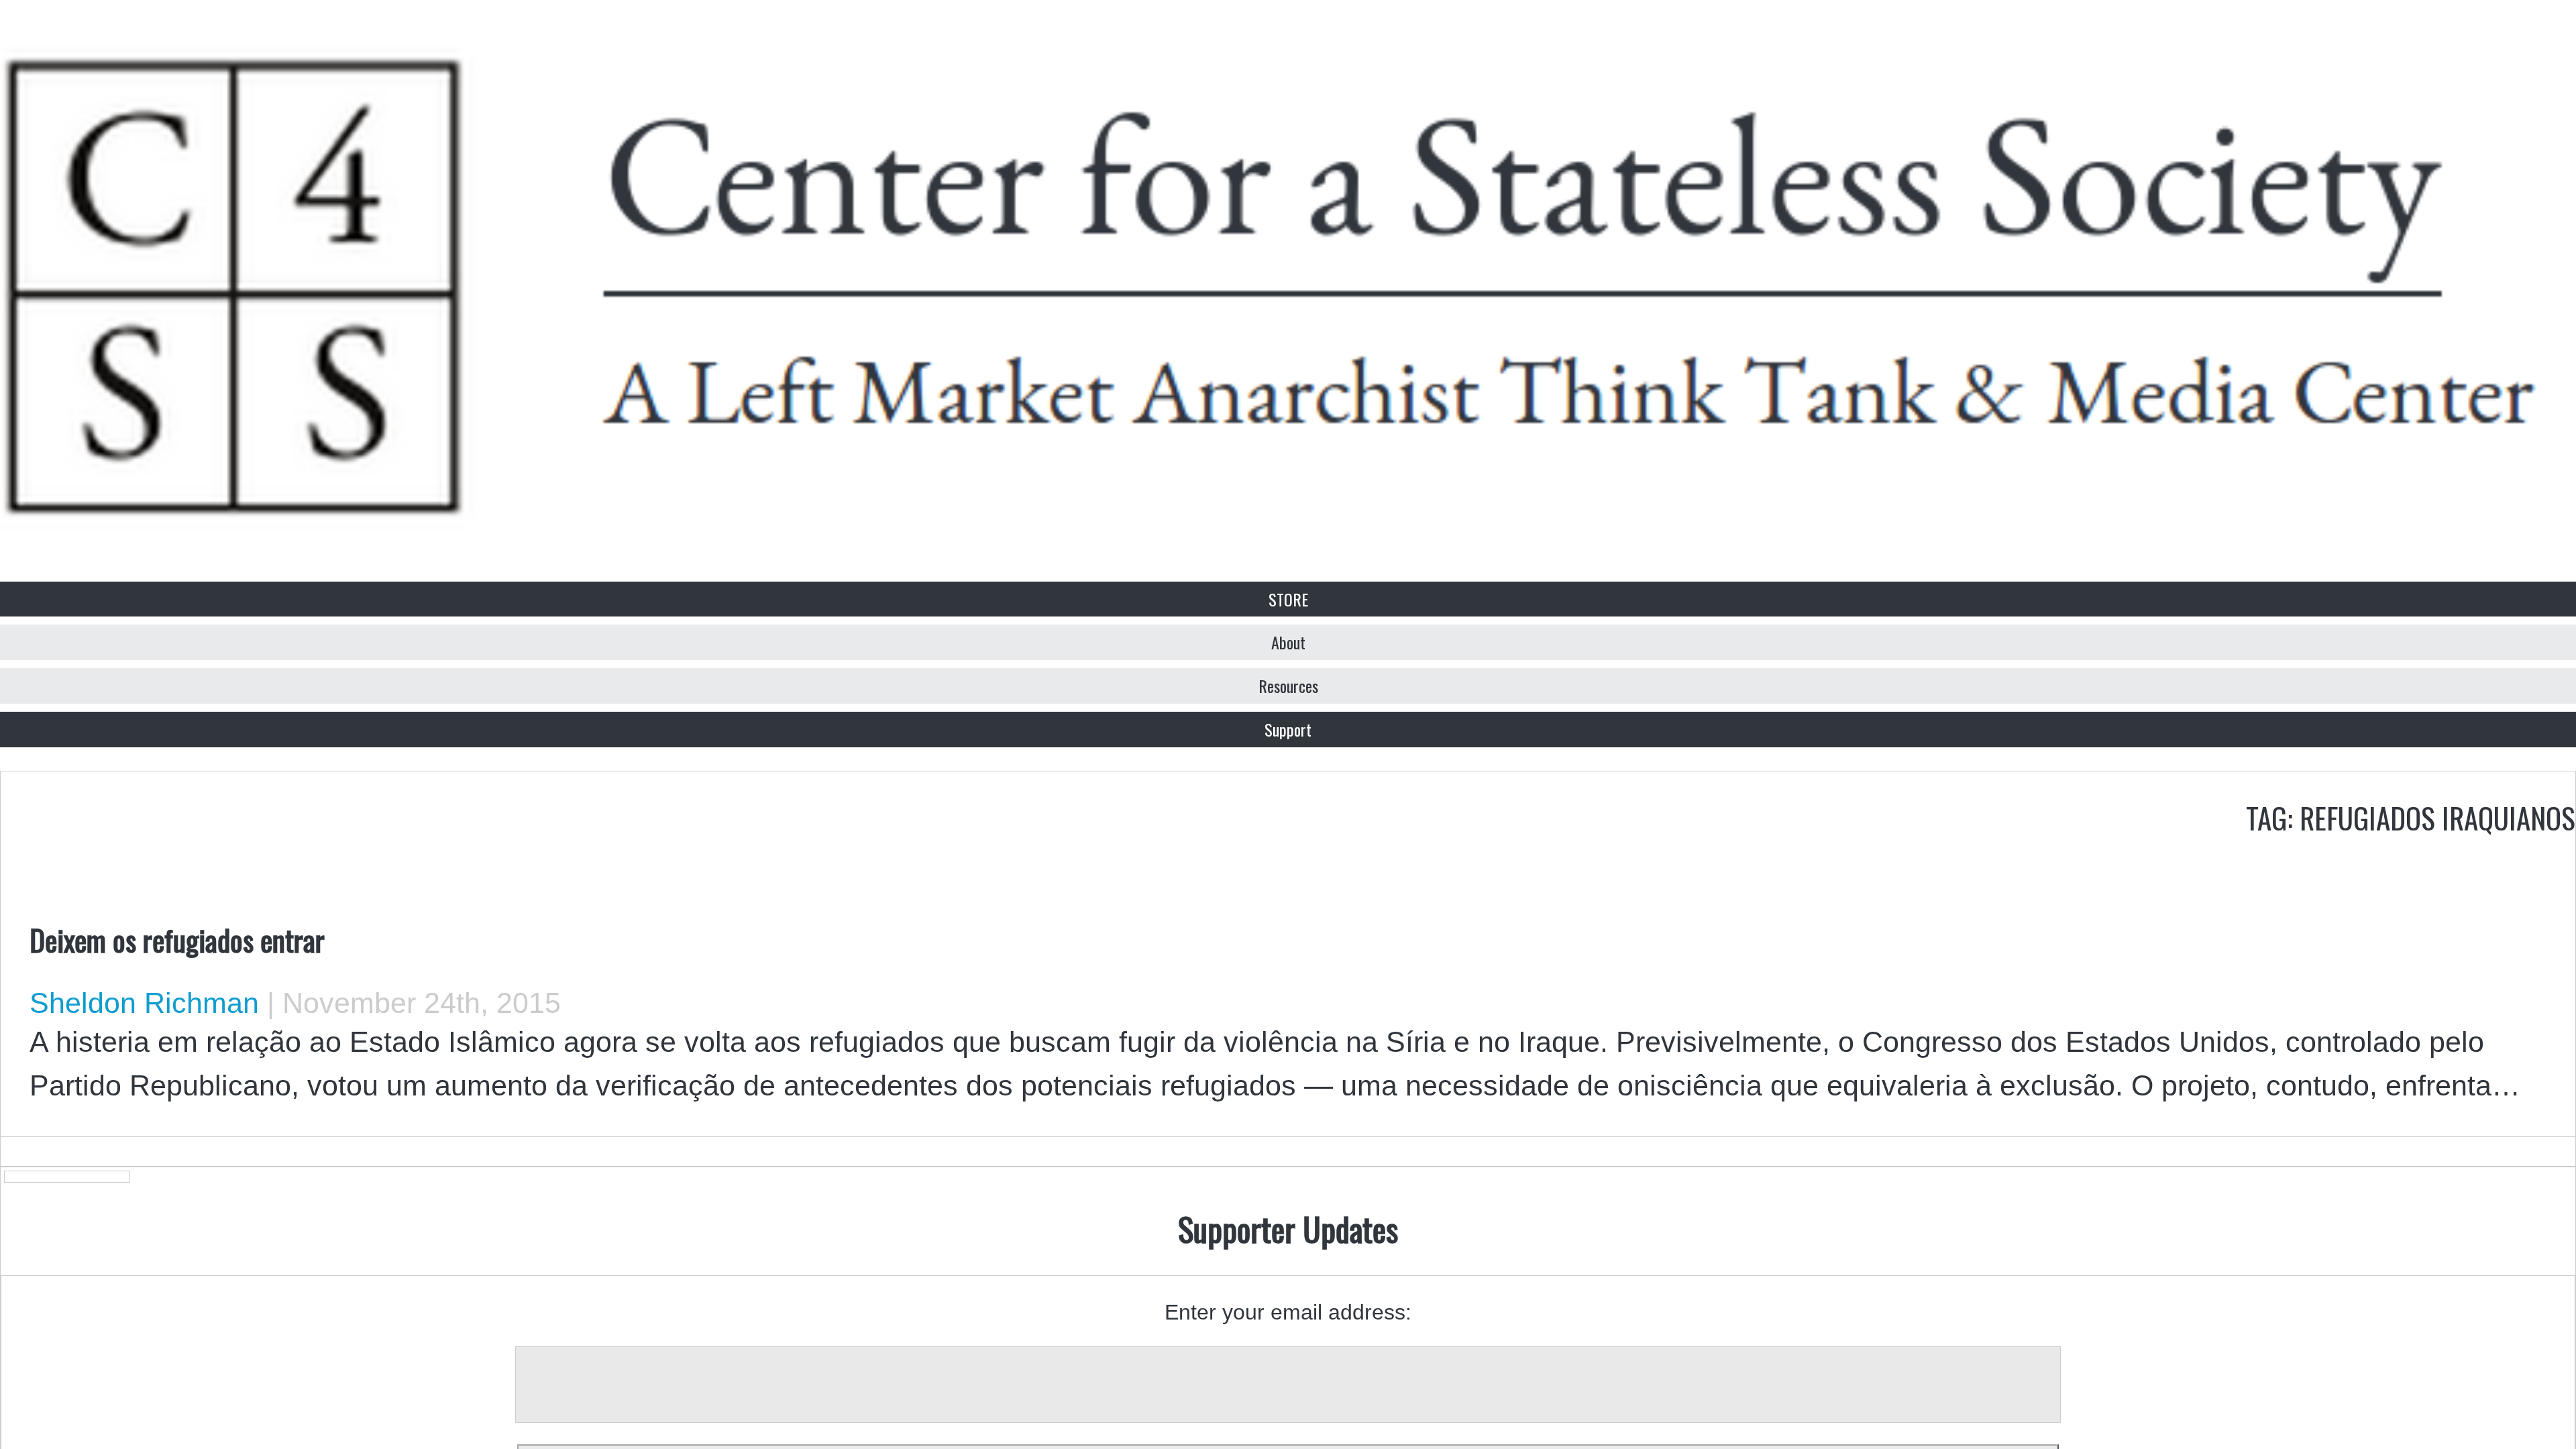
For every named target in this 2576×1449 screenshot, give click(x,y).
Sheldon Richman (144, 1003)
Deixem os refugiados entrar (177, 939)
